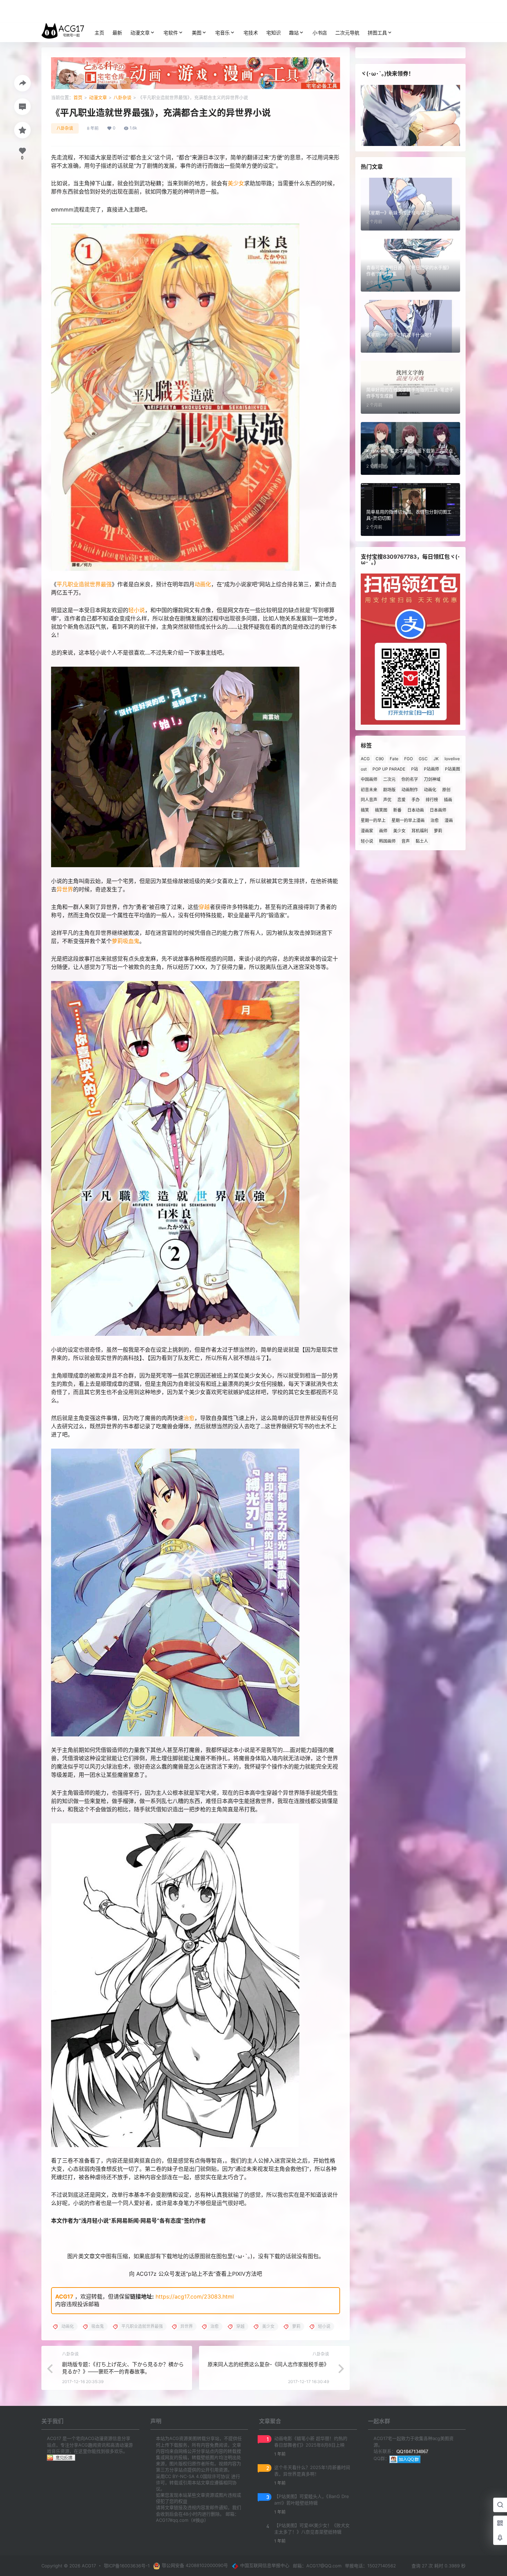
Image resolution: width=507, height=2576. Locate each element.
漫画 (449, 820)
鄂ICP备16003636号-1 (127, 2566)
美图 (197, 33)
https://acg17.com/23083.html (195, 2296)
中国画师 (369, 779)
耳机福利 (420, 831)
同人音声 (369, 800)
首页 (78, 97)
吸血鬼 (131, 941)
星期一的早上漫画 (408, 820)
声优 (387, 800)
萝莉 (117, 941)
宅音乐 (222, 33)
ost (364, 769)
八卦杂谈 (122, 97)
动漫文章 (140, 33)
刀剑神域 (432, 779)
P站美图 (453, 769)
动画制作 (410, 790)
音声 (406, 841)
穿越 (204, 907)
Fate (394, 759)
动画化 (203, 584)
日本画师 (438, 810)
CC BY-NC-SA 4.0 (184, 2476)
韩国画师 (387, 841)
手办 (416, 800)
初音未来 (369, 790)
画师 (383, 831)
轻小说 (137, 610)
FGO (409, 759)
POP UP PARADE (389, 769)
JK (436, 759)
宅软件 (171, 33)
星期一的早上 (373, 820)
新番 (397, 810)
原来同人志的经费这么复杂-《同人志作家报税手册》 (268, 2364)
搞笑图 (381, 810)
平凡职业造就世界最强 (84, 584)
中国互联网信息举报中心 (265, 2565)
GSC (423, 759)
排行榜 (432, 800)
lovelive (452, 759)
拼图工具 (377, 33)
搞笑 (365, 810)
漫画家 (367, 831)
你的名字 (410, 779)
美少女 (236, 183)
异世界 (65, 889)
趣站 (294, 33)
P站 (415, 769)
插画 (448, 800)
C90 (380, 759)
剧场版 (389, 790)
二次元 (389, 779)
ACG (365, 759)
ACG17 (64, 2296)
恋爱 (401, 800)
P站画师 (431, 769)
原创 (446, 790)
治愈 (189, 1418)
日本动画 (416, 810)
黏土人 (422, 841)
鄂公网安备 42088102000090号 (195, 2565)
